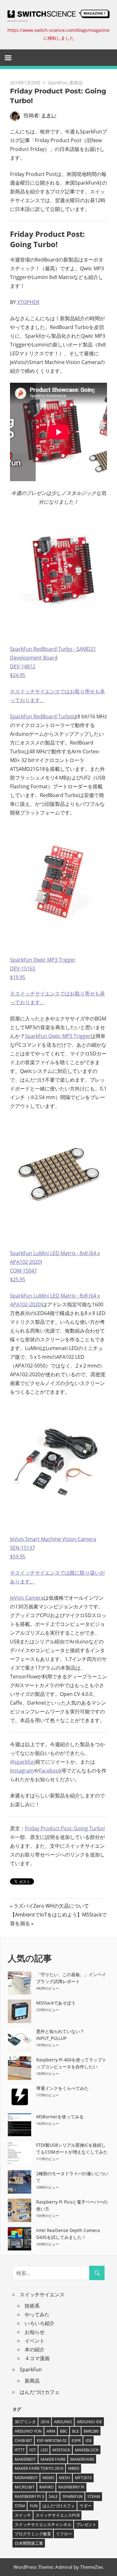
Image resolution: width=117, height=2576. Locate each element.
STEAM (94, 2496)
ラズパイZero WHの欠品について (51, 1906)
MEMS (48, 2478)
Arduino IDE (89, 2422)
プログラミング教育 (33, 2534)
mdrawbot (26, 2478)
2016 (45, 2422)
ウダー (86, 2506)
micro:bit (25, 2487)
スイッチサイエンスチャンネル (43, 2524)
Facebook (50, 1771)
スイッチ (23, 2515)
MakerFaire (82, 2459)
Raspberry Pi (71, 2487)
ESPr (76, 2440)
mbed (74, 2468)
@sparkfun (23, 1762)
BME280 (91, 2431)
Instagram (22, 1771)
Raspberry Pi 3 (29, 2496)
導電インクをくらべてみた (62, 2088)
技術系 (32, 2306)
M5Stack (61, 2450)
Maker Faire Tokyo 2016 (39, 2468)
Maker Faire (53, 2459)
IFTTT (20, 2450)
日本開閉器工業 (29, 2543)
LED (44, 2450)
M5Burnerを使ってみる (60, 2117)
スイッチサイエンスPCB (58, 2515)
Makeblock (87, 2450)
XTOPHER (28, 302)
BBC (64, 2431)
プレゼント (86, 2524)
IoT (33, 2450)
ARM (51, 2431)
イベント (35, 2341)
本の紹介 (35, 2349)
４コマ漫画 (37, 2358)
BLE (76, 2431)
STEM (20, 2506)
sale (53, 2496)
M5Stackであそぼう (56, 2003)
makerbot (25, 2459)
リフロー (64, 2534)
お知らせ (35, 2332)
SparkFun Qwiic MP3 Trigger (58, 1036)
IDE (89, 2440)
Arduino (63, 2422)
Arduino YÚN (28, 2431)
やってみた (37, 2314)
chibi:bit (23, 2440)
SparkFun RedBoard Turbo (41, 716)
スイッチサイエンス (42, 2294)
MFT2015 (83, 2478)
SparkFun (58, 83)
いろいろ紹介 (40, 2323)
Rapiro (46, 2487)
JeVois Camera (27, 1598)
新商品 (76, 83)
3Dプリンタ (25, 2422)
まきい (49, 115)
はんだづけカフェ (40, 2392)
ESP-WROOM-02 (52, 2440)
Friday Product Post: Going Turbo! (65, 1828)
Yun (34, 2506)
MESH (65, 2478)
